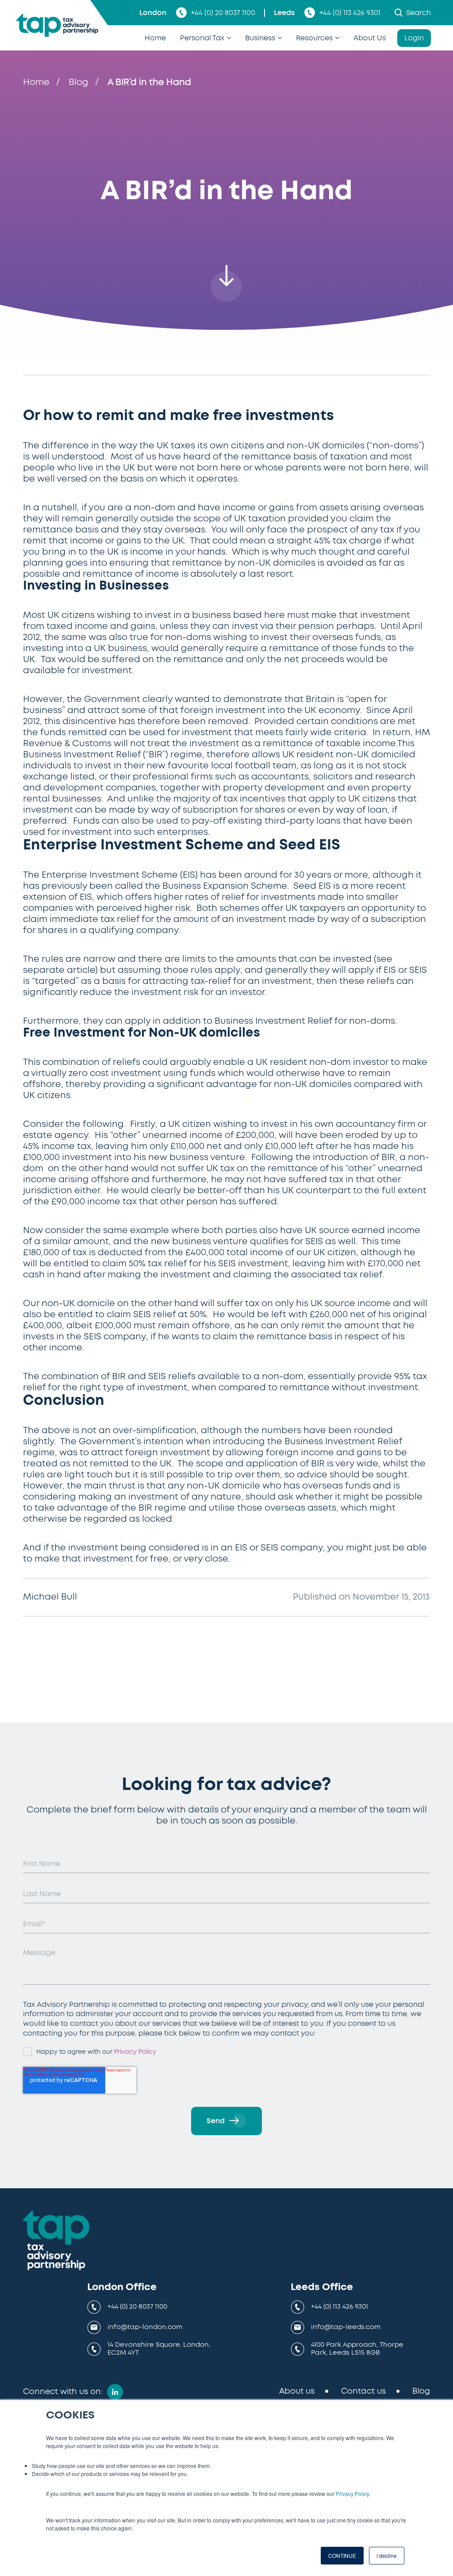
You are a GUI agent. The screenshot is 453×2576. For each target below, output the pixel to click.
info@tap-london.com (145, 2327)
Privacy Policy (352, 2493)
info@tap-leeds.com (346, 2327)
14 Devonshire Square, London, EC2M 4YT (159, 2349)
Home (36, 82)
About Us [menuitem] (370, 38)
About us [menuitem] (297, 2391)
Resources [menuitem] (314, 38)
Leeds (284, 13)
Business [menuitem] (260, 38)
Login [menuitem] (414, 38)
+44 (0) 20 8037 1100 (223, 13)
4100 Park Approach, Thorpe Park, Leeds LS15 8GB (357, 2349)
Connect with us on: (63, 2392)
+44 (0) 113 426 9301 (350, 13)
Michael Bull (50, 1597)
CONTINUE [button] (342, 2555)
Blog (79, 82)
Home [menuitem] (155, 38)
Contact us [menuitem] (363, 2391)
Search (418, 13)
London (153, 13)
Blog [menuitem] (421, 2391)
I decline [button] (387, 2555)
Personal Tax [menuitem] (202, 38)
